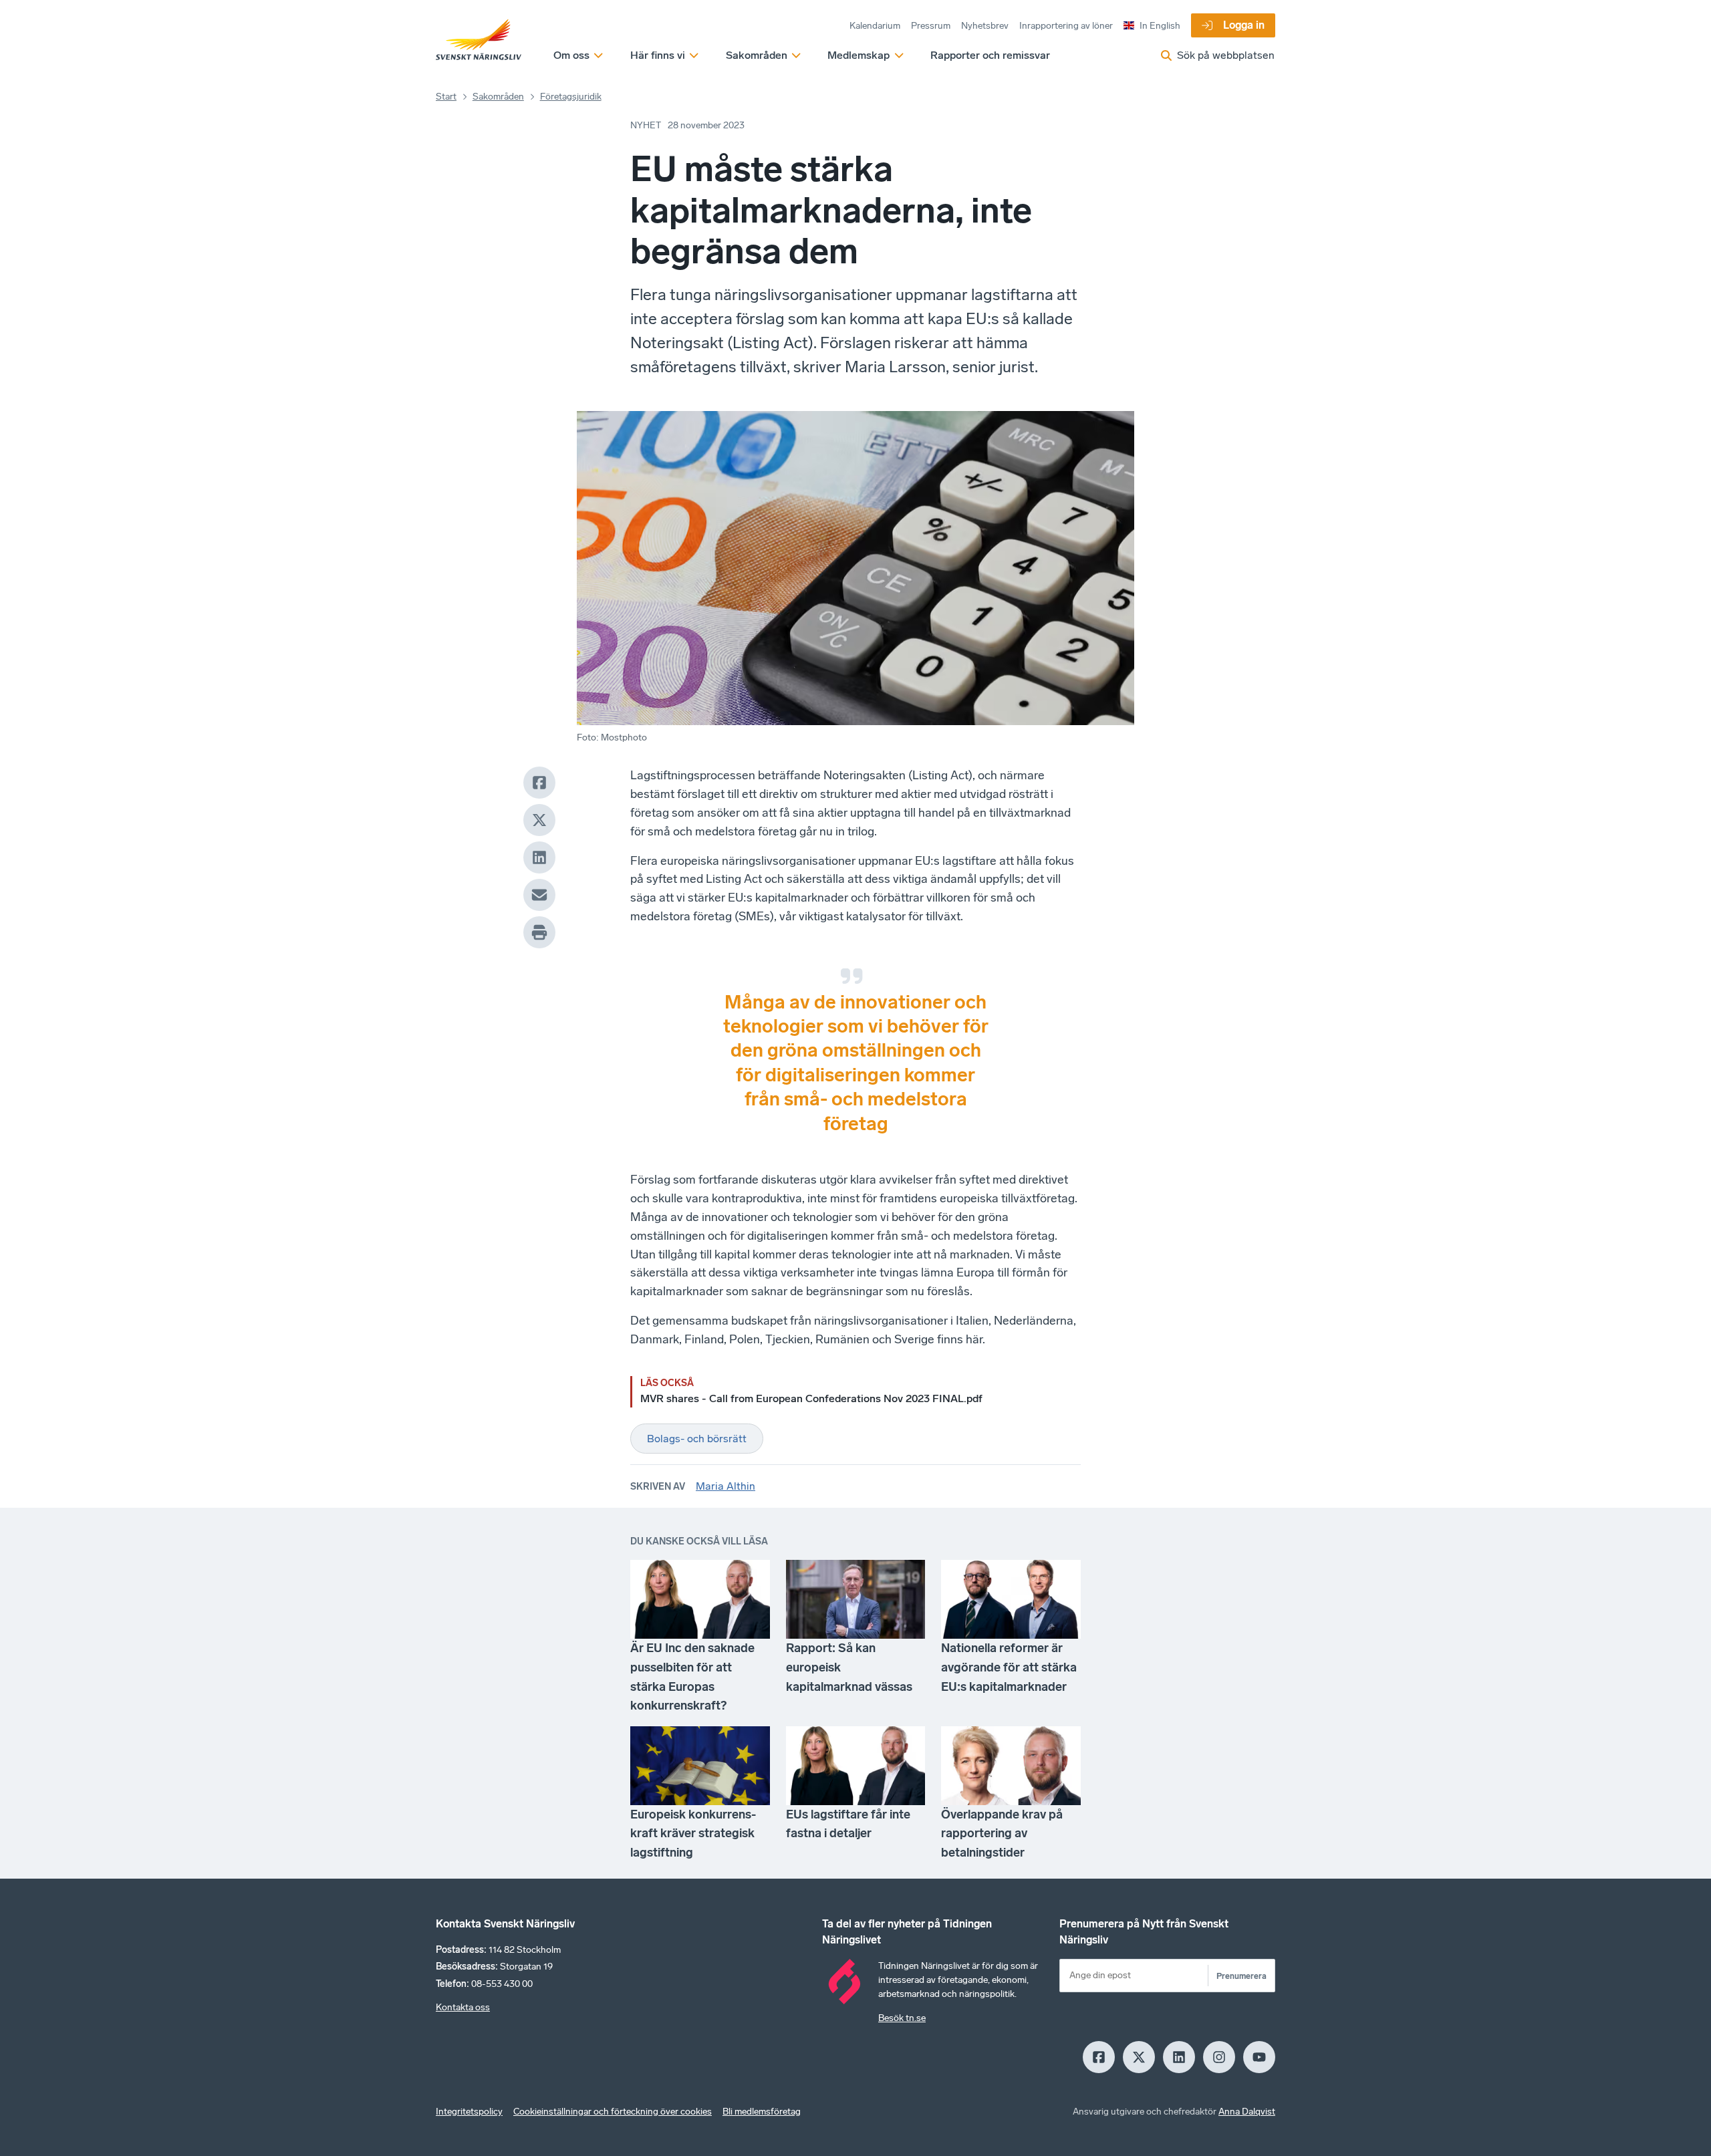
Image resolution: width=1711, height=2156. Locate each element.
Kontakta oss (463, 2007)
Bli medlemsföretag (762, 2112)
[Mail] (539, 895)
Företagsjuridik (571, 97)
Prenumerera (1241, 1976)
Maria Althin (726, 1486)
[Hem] (479, 40)
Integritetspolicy (469, 2112)
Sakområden (498, 97)
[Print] (539, 932)
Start (446, 97)
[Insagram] (1219, 2057)
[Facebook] (539, 783)
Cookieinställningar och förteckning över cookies (613, 2112)
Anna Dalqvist (1247, 2112)
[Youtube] (1259, 2057)
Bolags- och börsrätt (697, 1439)
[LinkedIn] (539, 857)
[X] (539, 820)
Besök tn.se (902, 2018)
